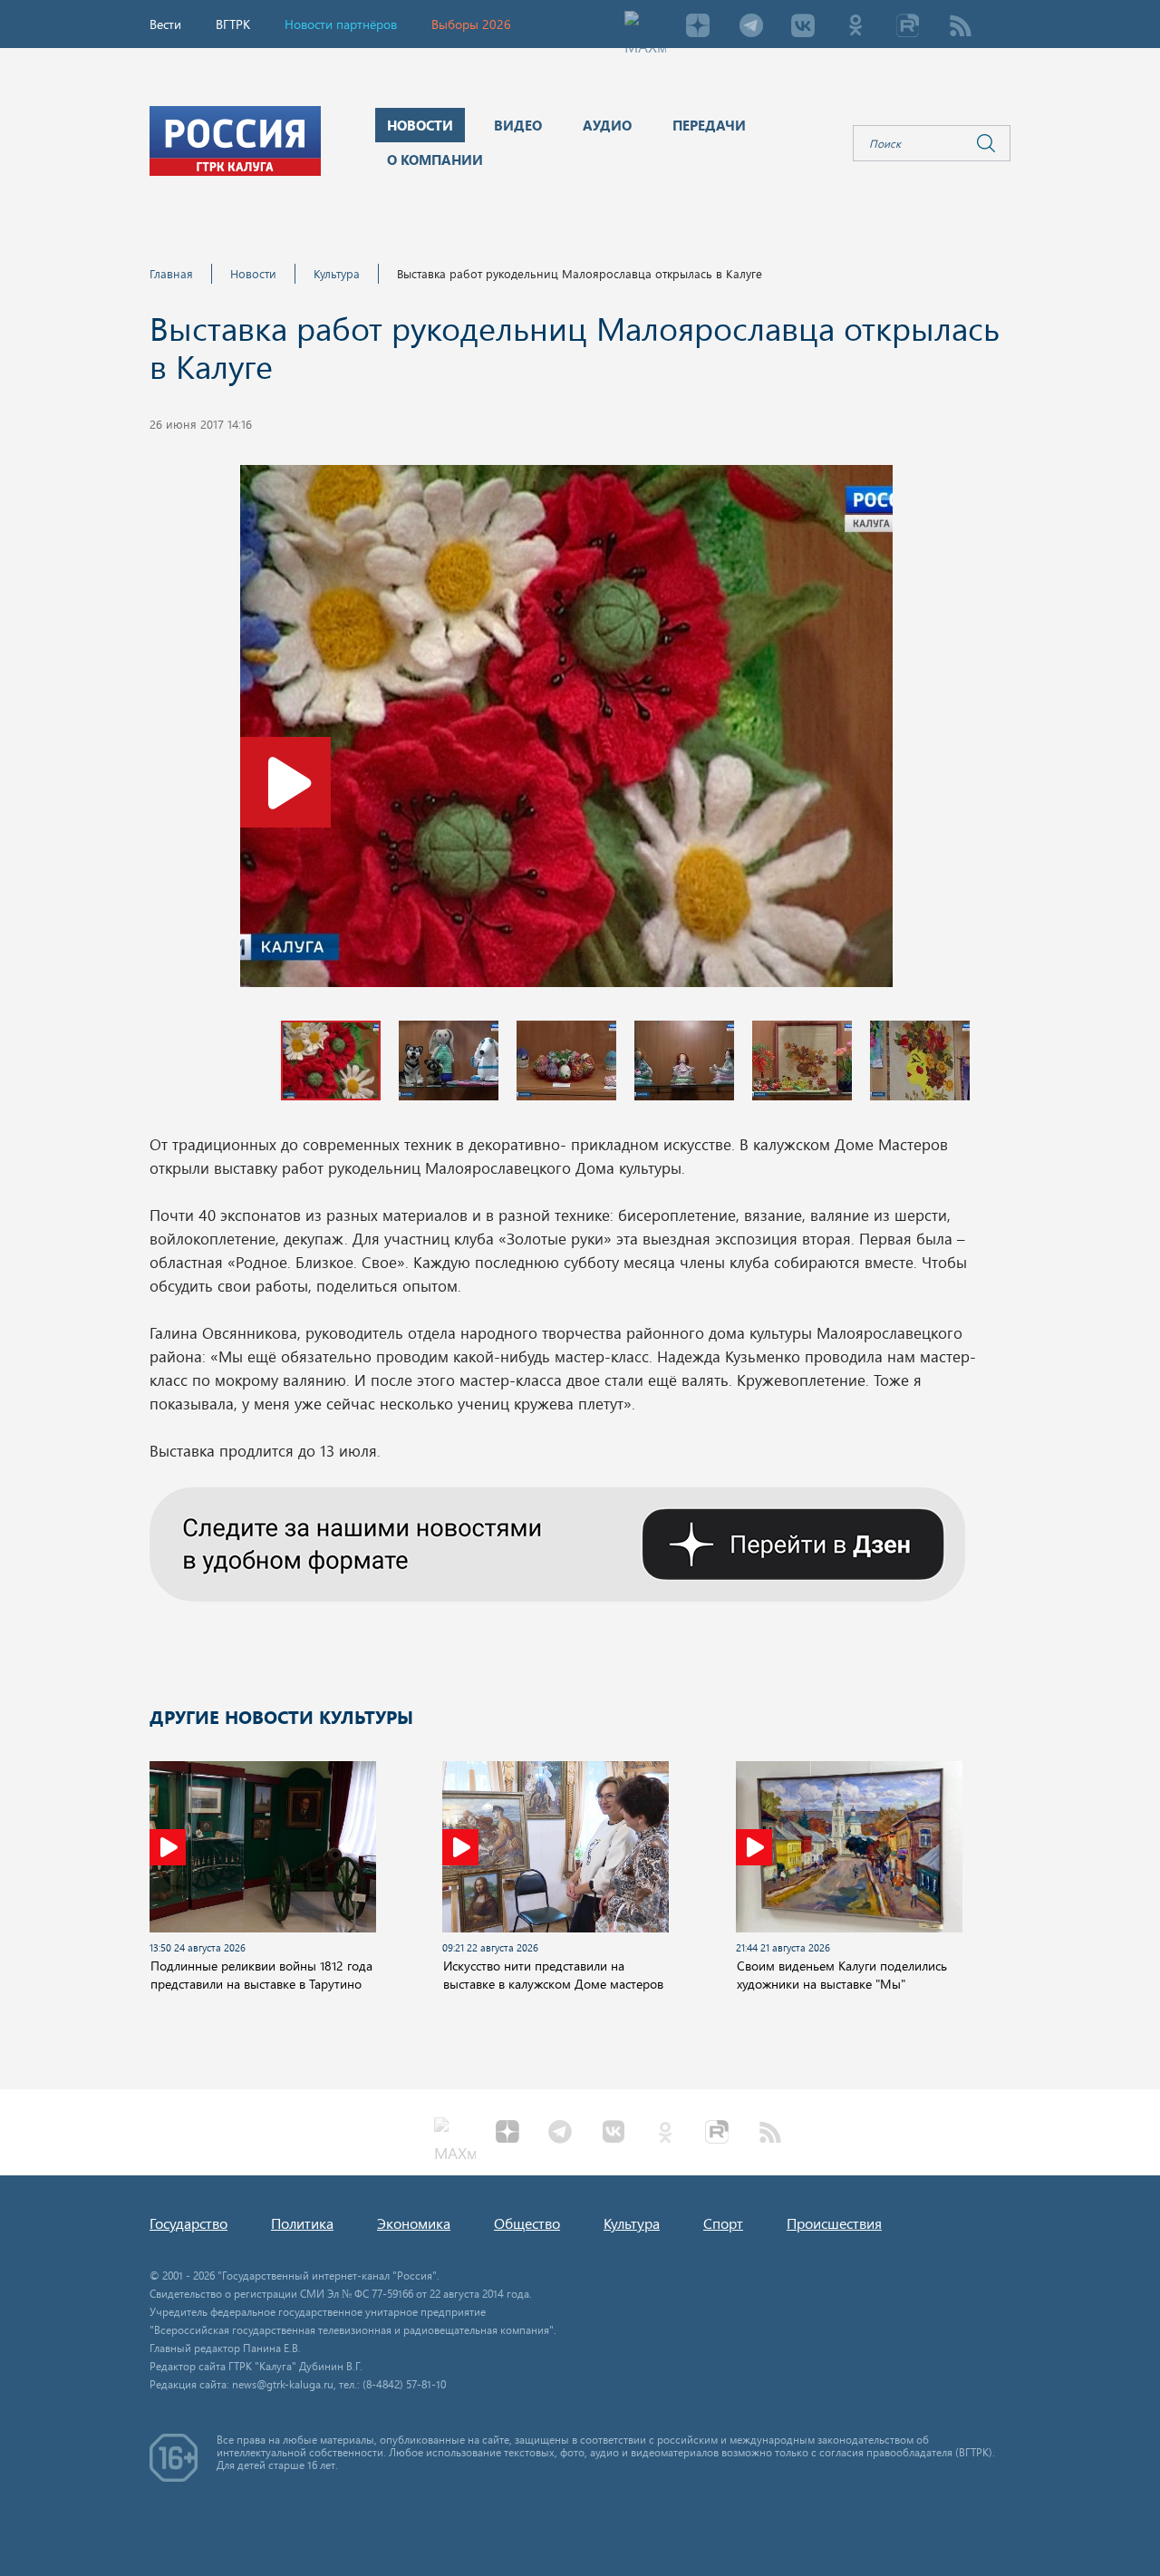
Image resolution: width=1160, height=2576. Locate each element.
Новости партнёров (341, 24)
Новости (253, 273)
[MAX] (645, 27)
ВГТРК (233, 24)
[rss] (961, 27)
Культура (337, 273)
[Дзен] (698, 27)
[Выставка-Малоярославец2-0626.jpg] (566, 731)
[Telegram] (750, 27)
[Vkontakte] (803, 27)
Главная (171, 273)
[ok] (855, 27)
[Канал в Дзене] (557, 1542)
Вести (165, 24)
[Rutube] (908, 27)
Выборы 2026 (471, 24)
